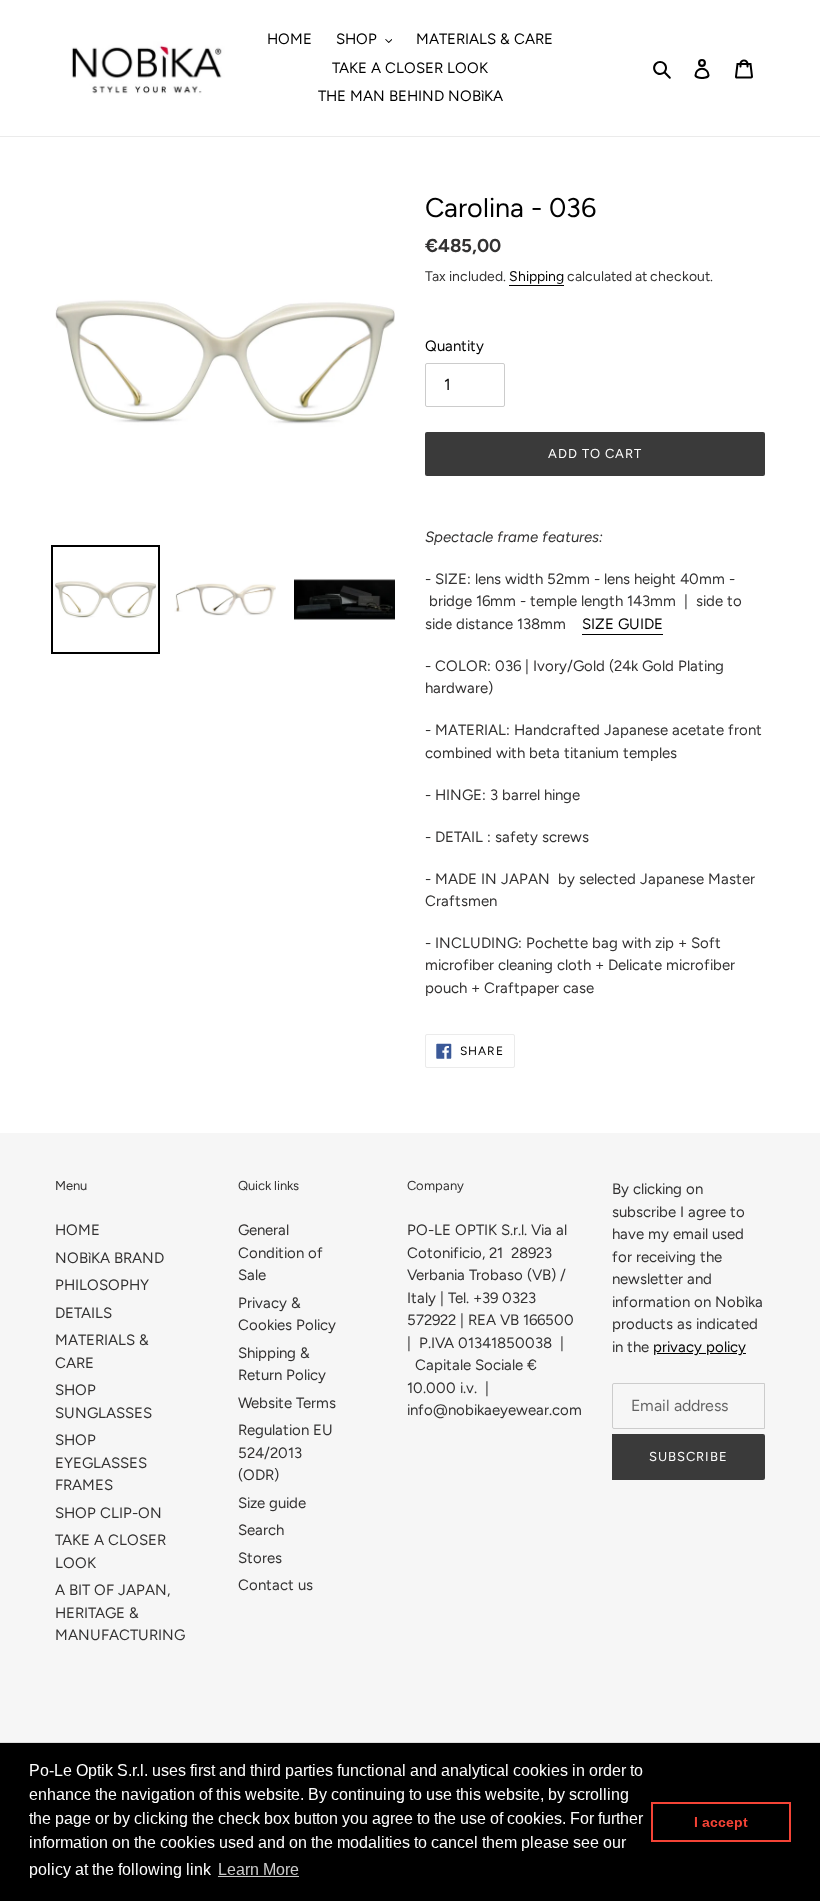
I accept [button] (721, 1822)
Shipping (536, 276)
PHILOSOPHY (102, 1285)
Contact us (275, 1585)
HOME (77, 1230)
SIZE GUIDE (622, 624)
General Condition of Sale (280, 1252)
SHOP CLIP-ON (108, 1513)
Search (261, 1530)
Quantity (454, 346)
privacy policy (699, 1347)
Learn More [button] (258, 1869)
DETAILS (83, 1313)
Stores (260, 1558)
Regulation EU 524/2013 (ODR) (285, 1452)
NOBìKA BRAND (109, 1258)
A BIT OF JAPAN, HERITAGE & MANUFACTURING (120, 1612)
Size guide (272, 1503)
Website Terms (287, 1403)
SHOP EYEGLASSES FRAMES (101, 1462)
